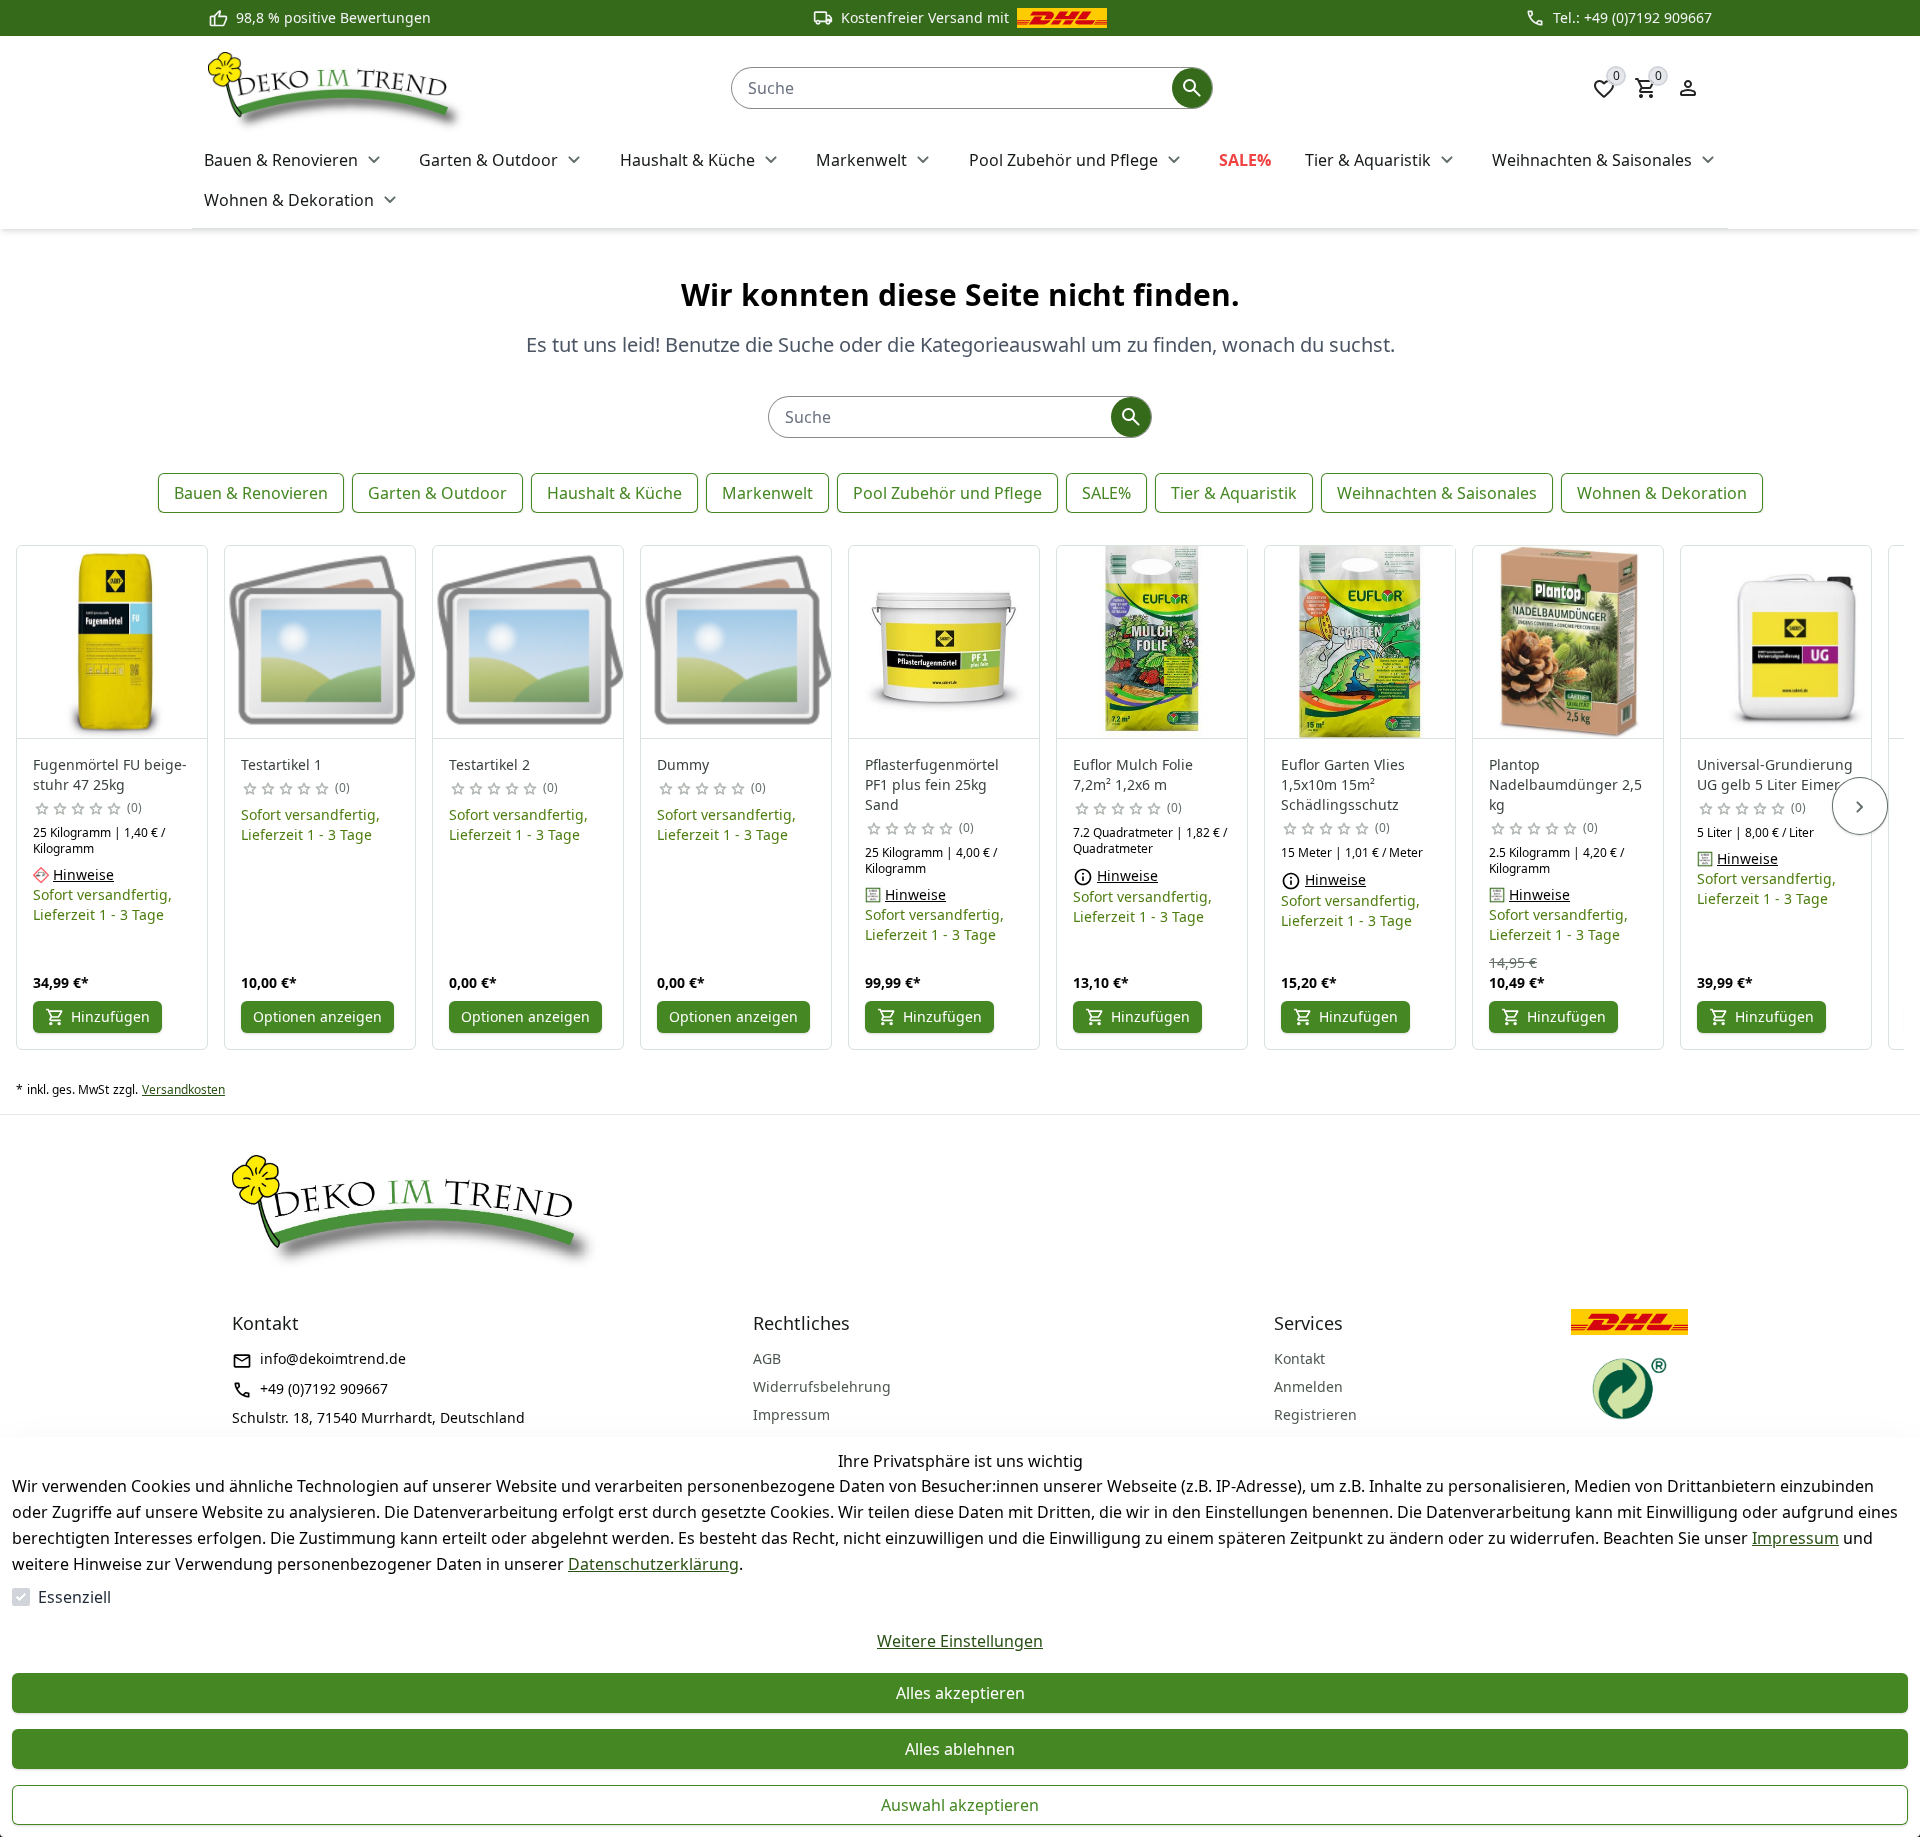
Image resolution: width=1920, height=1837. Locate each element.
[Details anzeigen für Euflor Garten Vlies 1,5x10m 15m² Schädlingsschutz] (1361, 642)
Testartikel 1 (281, 764)
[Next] (1860, 806)
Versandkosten (183, 1090)
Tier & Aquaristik (1234, 493)
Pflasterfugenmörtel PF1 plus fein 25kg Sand (932, 784)
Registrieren (1315, 1414)
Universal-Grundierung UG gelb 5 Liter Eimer (1775, 774)
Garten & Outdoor (437, 493)
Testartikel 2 (489, 764)
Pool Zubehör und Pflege (947, 493)
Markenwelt (767, 493)
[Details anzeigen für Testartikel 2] (529, 642)
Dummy (683, 764)
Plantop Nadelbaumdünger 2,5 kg (1565, 784)
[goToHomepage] (449, 88)
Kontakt (1299, 1358)
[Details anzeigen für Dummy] (737, 642)
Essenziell (74, 1597)
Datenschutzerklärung (653, 1564)
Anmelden (1308, 1386)
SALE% (1106, 493)
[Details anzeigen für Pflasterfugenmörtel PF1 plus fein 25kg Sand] (945, 642)
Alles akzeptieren (960, 1693)
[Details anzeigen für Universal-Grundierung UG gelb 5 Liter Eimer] (1777, 642)
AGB (767, 1358)
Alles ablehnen (960, 1749)
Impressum (1795, 1538)
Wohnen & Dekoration (1662, 493)
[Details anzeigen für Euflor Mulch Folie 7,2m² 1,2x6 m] (1153, 642)
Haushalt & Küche (614, 493)
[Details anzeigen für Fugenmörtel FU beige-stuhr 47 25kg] (113, 642)
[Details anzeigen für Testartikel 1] (321, 642)
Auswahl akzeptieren (960, 1805)
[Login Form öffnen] (1688, 88)
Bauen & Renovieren (251, 493)
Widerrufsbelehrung (822, 1386)
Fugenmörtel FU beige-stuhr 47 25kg (110, 774)
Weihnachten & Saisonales (1437, 493)
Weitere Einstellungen (960, 1641)
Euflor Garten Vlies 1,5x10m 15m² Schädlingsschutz (1343, 784)
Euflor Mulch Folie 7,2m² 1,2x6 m (1133, 774)
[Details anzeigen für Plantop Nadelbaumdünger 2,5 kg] (1569, 642)
